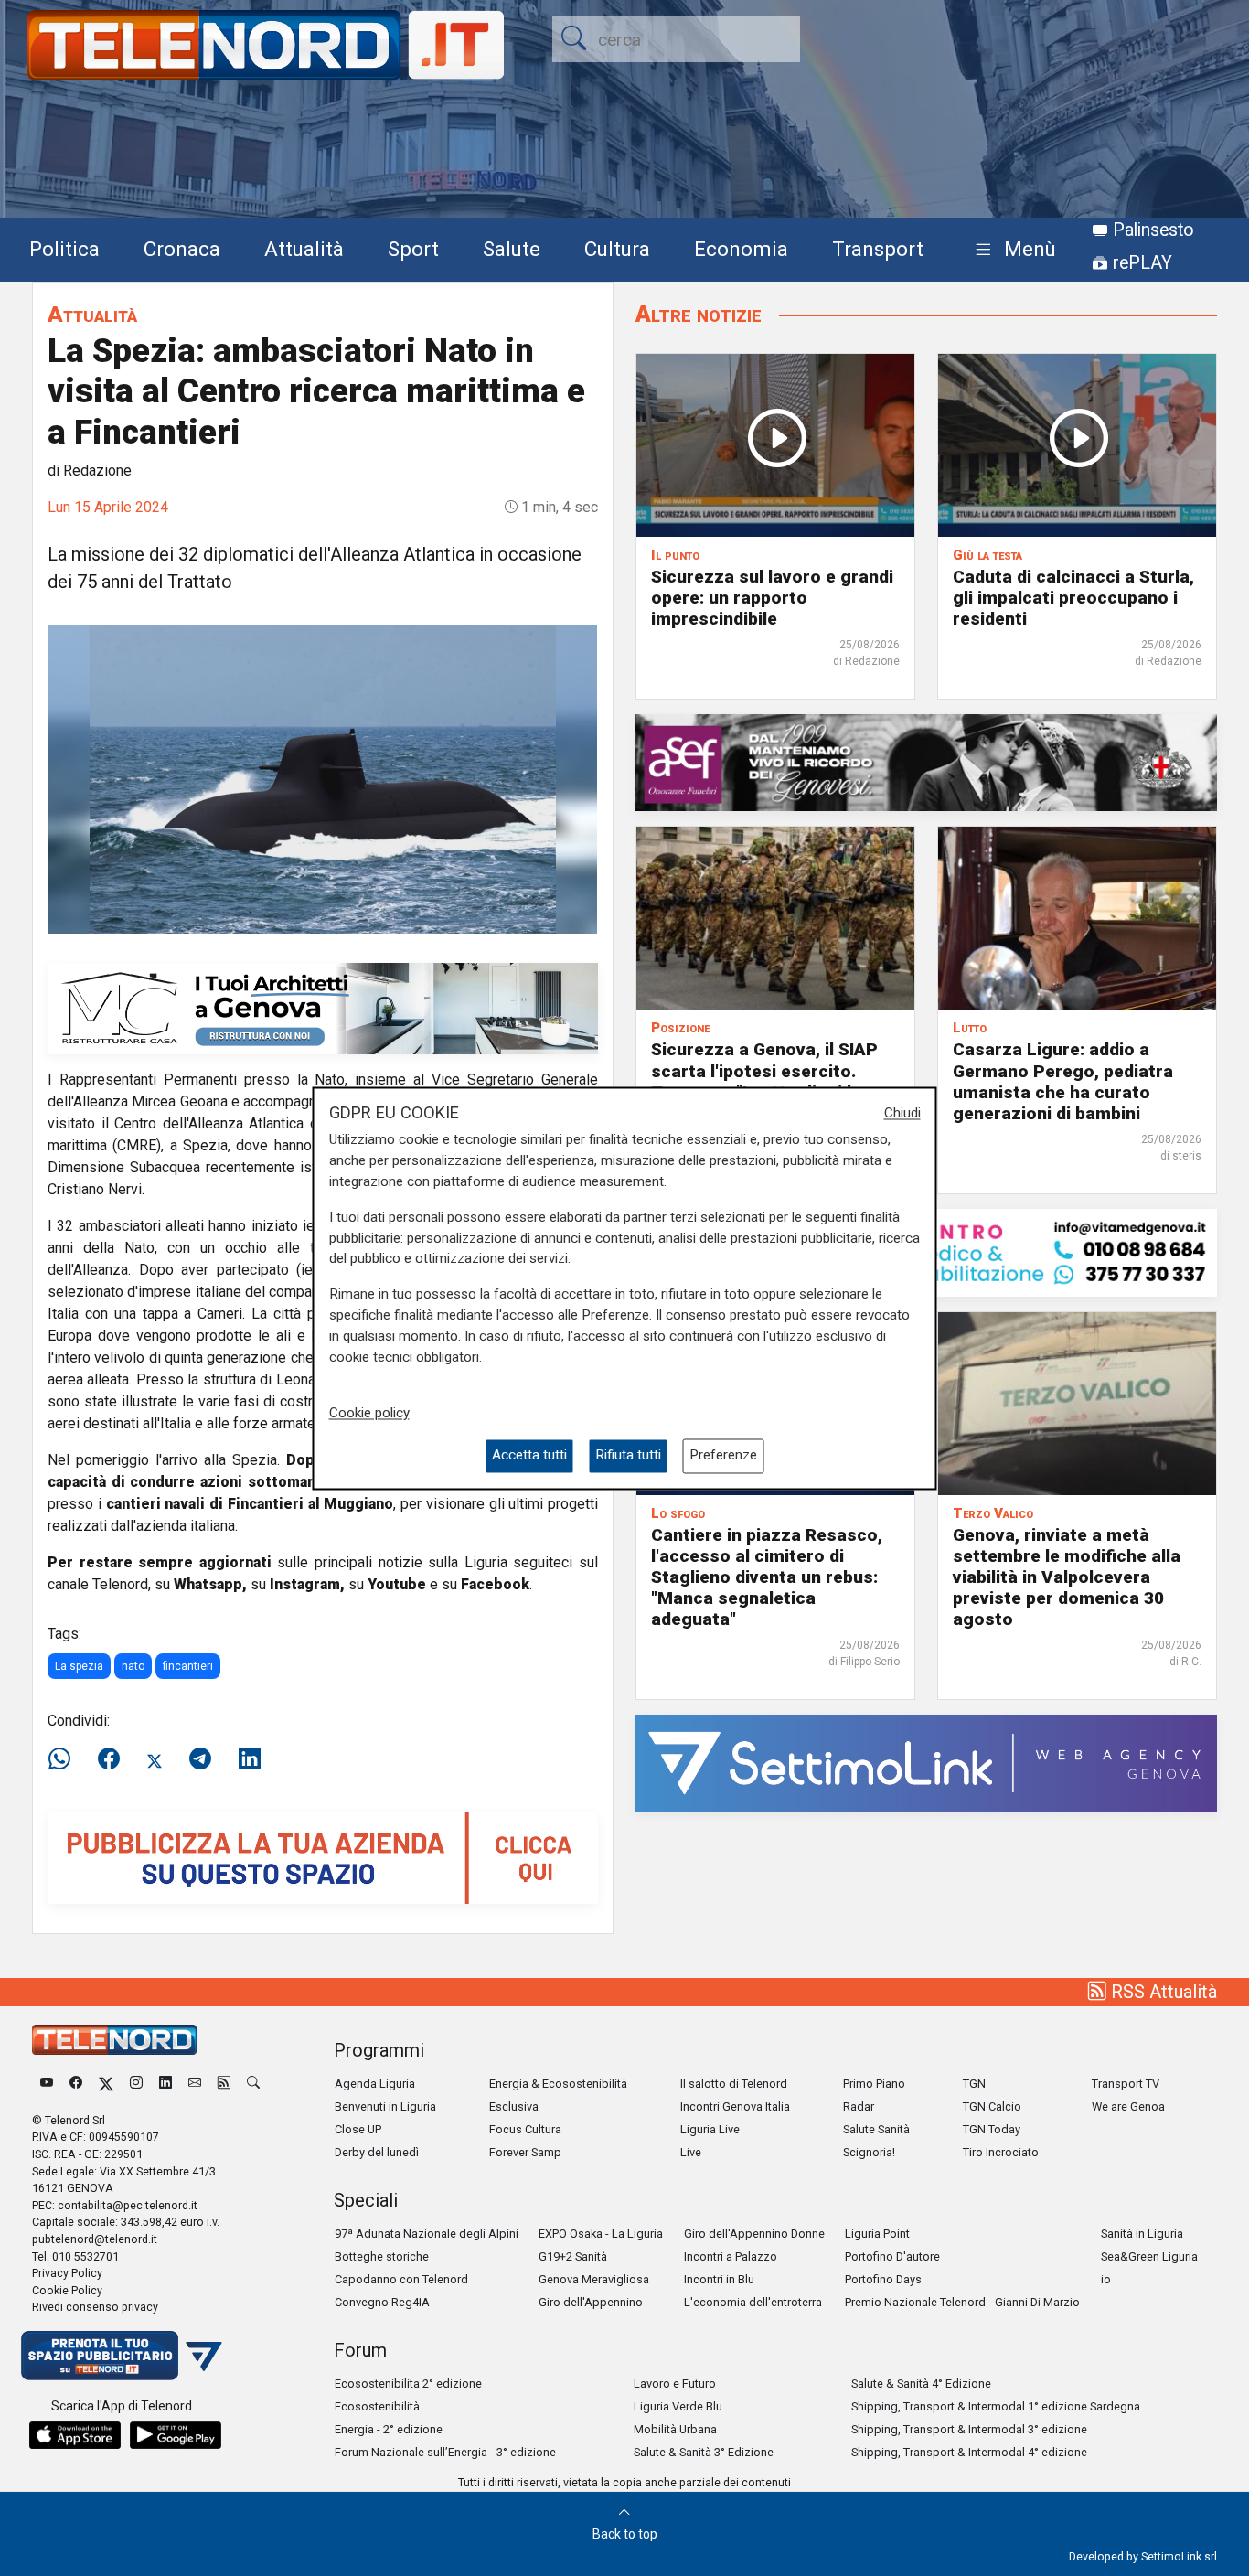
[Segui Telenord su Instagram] (136, 2084)
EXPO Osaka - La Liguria (601, 2234)
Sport (413, 249)
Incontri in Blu (719, 2279)
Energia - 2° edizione (389, 2429)
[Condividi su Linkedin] (250, 1759)
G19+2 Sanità (573, 2256)
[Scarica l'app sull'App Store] (75, 2435)
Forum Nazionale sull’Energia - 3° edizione (445, 2452)
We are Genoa (1128, 2106)
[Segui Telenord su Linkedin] (165, 2084)
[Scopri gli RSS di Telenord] (224, 2084)
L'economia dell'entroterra (753, 2302)
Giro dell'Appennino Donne (754, 2234)
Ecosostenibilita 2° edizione (408, 2384)
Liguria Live (710, 2129)
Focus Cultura (525, 2129)
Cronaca (182, 249)
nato (133, 1666)
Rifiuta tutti (628, 1456)
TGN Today (992, 2129)
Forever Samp (525, 2152)
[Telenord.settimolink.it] (323, 1857)
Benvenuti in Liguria (385, 2106)
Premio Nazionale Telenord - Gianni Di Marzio (962, 2302)
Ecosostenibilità (377, 2406)
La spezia (79, 1666)
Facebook (495, 1584)
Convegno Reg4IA (382, 2302)
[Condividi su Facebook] (109, 1759)
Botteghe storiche (382, 2256)
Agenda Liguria (375, 2084)
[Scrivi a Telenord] (195, 2084)
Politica (64, 249)
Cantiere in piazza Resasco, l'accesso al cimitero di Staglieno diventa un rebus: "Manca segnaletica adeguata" (767, 1577)
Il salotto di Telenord (734, 2084)
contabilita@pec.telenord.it (128, 2205)
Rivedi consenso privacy (95, 2307)
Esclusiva (514, 2106)
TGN (974, 2084)
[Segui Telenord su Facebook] (76, 2084)
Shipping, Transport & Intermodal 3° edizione (969, 2429)
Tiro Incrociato (1001, 2152)
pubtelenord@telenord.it (95, 2239)
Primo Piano (874, 2084)
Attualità (304, 249)
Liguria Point (877, 2234)
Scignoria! (869, 2152)
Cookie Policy (67, 2290)
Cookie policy (369, 1414)
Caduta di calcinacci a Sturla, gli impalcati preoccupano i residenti (1073, 598)
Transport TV (1126, 2084)
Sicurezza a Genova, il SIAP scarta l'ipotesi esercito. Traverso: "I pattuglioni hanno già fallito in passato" (774, 1081)
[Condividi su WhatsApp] (65, 1759)
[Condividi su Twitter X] (155, 1759)
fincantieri (188, 1666)
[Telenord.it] (122, 2354)
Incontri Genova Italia (735, 2106)
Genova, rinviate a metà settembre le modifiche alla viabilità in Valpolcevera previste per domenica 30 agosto (1067, 1577)
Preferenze (723, 1456)
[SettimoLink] (926, 1762)
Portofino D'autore (892, 2256)
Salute (512, 249)
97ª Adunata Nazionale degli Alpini (427, 2234)
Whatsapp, (210, 1584)
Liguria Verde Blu (678, 2406)
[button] (1012, 250)
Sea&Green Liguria (1149, 2256)
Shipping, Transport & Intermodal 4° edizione (969, 2452)
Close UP (358, 2129)
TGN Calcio (992, 2106)
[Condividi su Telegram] (200, 1759)
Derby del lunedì (377, 2152)
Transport (878, 249)
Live (691, 2152)
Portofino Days (883, 2279)
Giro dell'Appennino (591, 2302)
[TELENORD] (114, 2040)
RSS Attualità (1162, 1992)
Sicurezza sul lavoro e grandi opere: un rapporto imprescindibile (772, 598)
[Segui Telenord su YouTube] (47, 2084)
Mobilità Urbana (675, 2429)
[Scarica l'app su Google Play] (176, 2435)
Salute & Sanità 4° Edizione (921, 2384)
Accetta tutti (529, 1456)
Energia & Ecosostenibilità (558, 2084)
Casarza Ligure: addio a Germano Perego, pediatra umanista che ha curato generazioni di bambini (1063, 1081)
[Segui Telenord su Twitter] (106, 2084)
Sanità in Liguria (1142, 2234)
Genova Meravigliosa (594, 2279)
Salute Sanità (876, 2129)
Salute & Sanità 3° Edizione (704, 2452)
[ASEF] (926, 762)
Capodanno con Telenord (401, 2279)
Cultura (617, 249)
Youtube (397, 1584)
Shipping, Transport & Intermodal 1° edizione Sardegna (996, 2406)
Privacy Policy (67, 2273)
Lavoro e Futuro (675, 2384)
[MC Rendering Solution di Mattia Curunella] (323, 1007)
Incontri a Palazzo (731, 2256)
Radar (859, 2106)
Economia (741, 249)
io (1106, 2279)
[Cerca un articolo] (253, 2084)
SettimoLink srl (1179, 2556)
